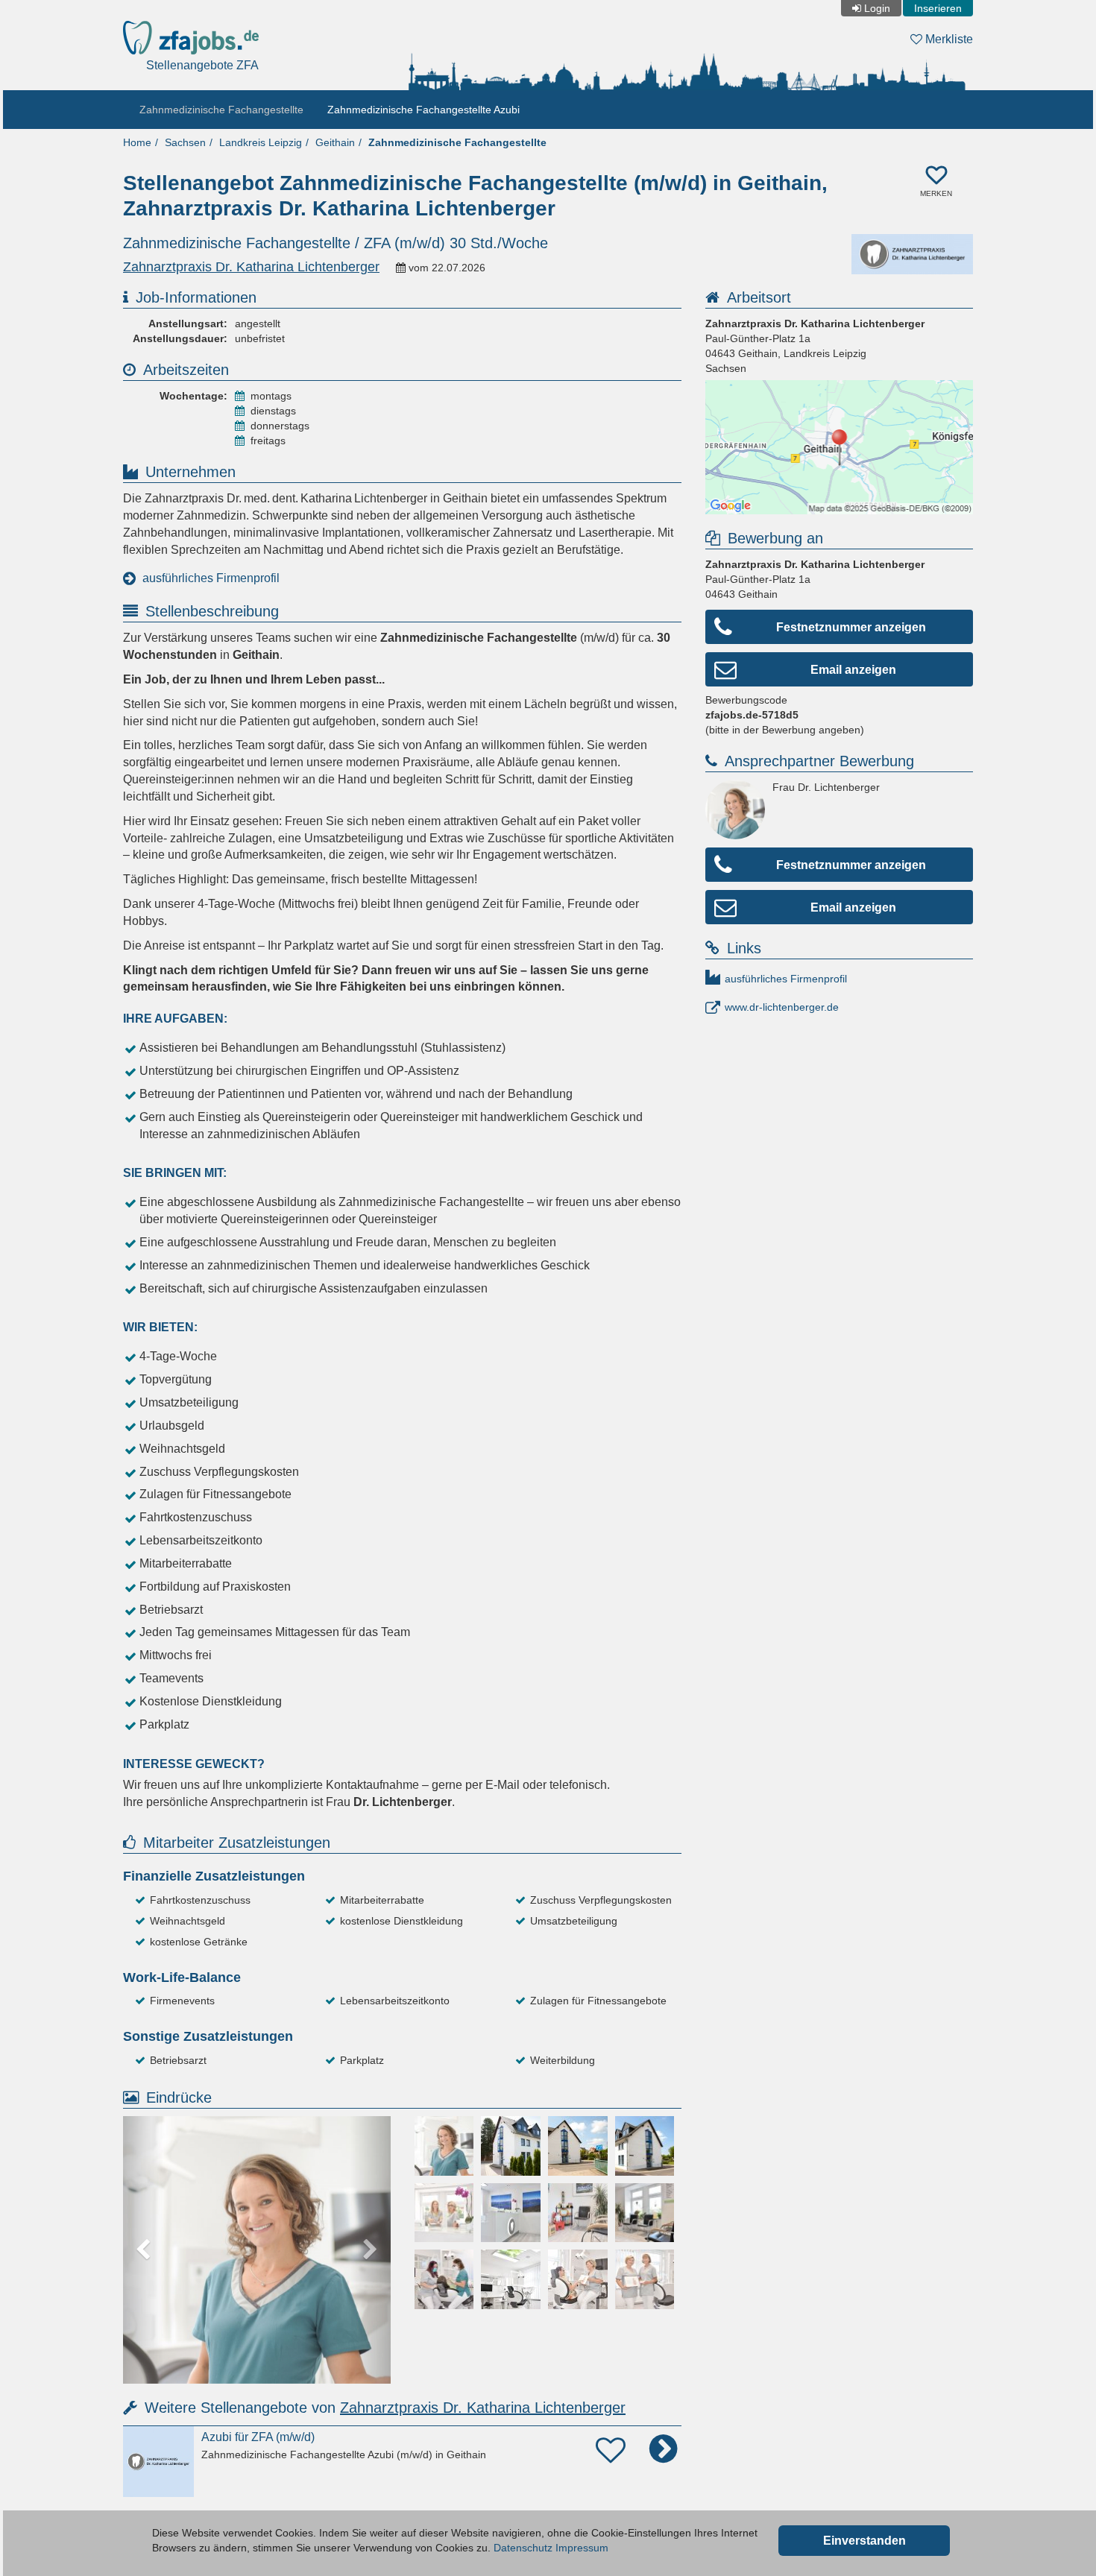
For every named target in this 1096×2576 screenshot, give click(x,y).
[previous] (143, 2250)
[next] (371, 2250)
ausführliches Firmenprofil (211, 578)
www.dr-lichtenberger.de (782, 1007)
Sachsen (185, 142)
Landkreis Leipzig (261, 142)
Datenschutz (523, 2548)
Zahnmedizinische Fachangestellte (221, 110)
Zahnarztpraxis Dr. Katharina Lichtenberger (483, 2408)
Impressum (582, 2548)
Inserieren (938, 8)
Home (137, 142)
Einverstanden (864, 2541)
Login (877, 8)
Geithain (335, 142)
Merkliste (948, 39)
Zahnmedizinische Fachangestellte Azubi (423, 110)
